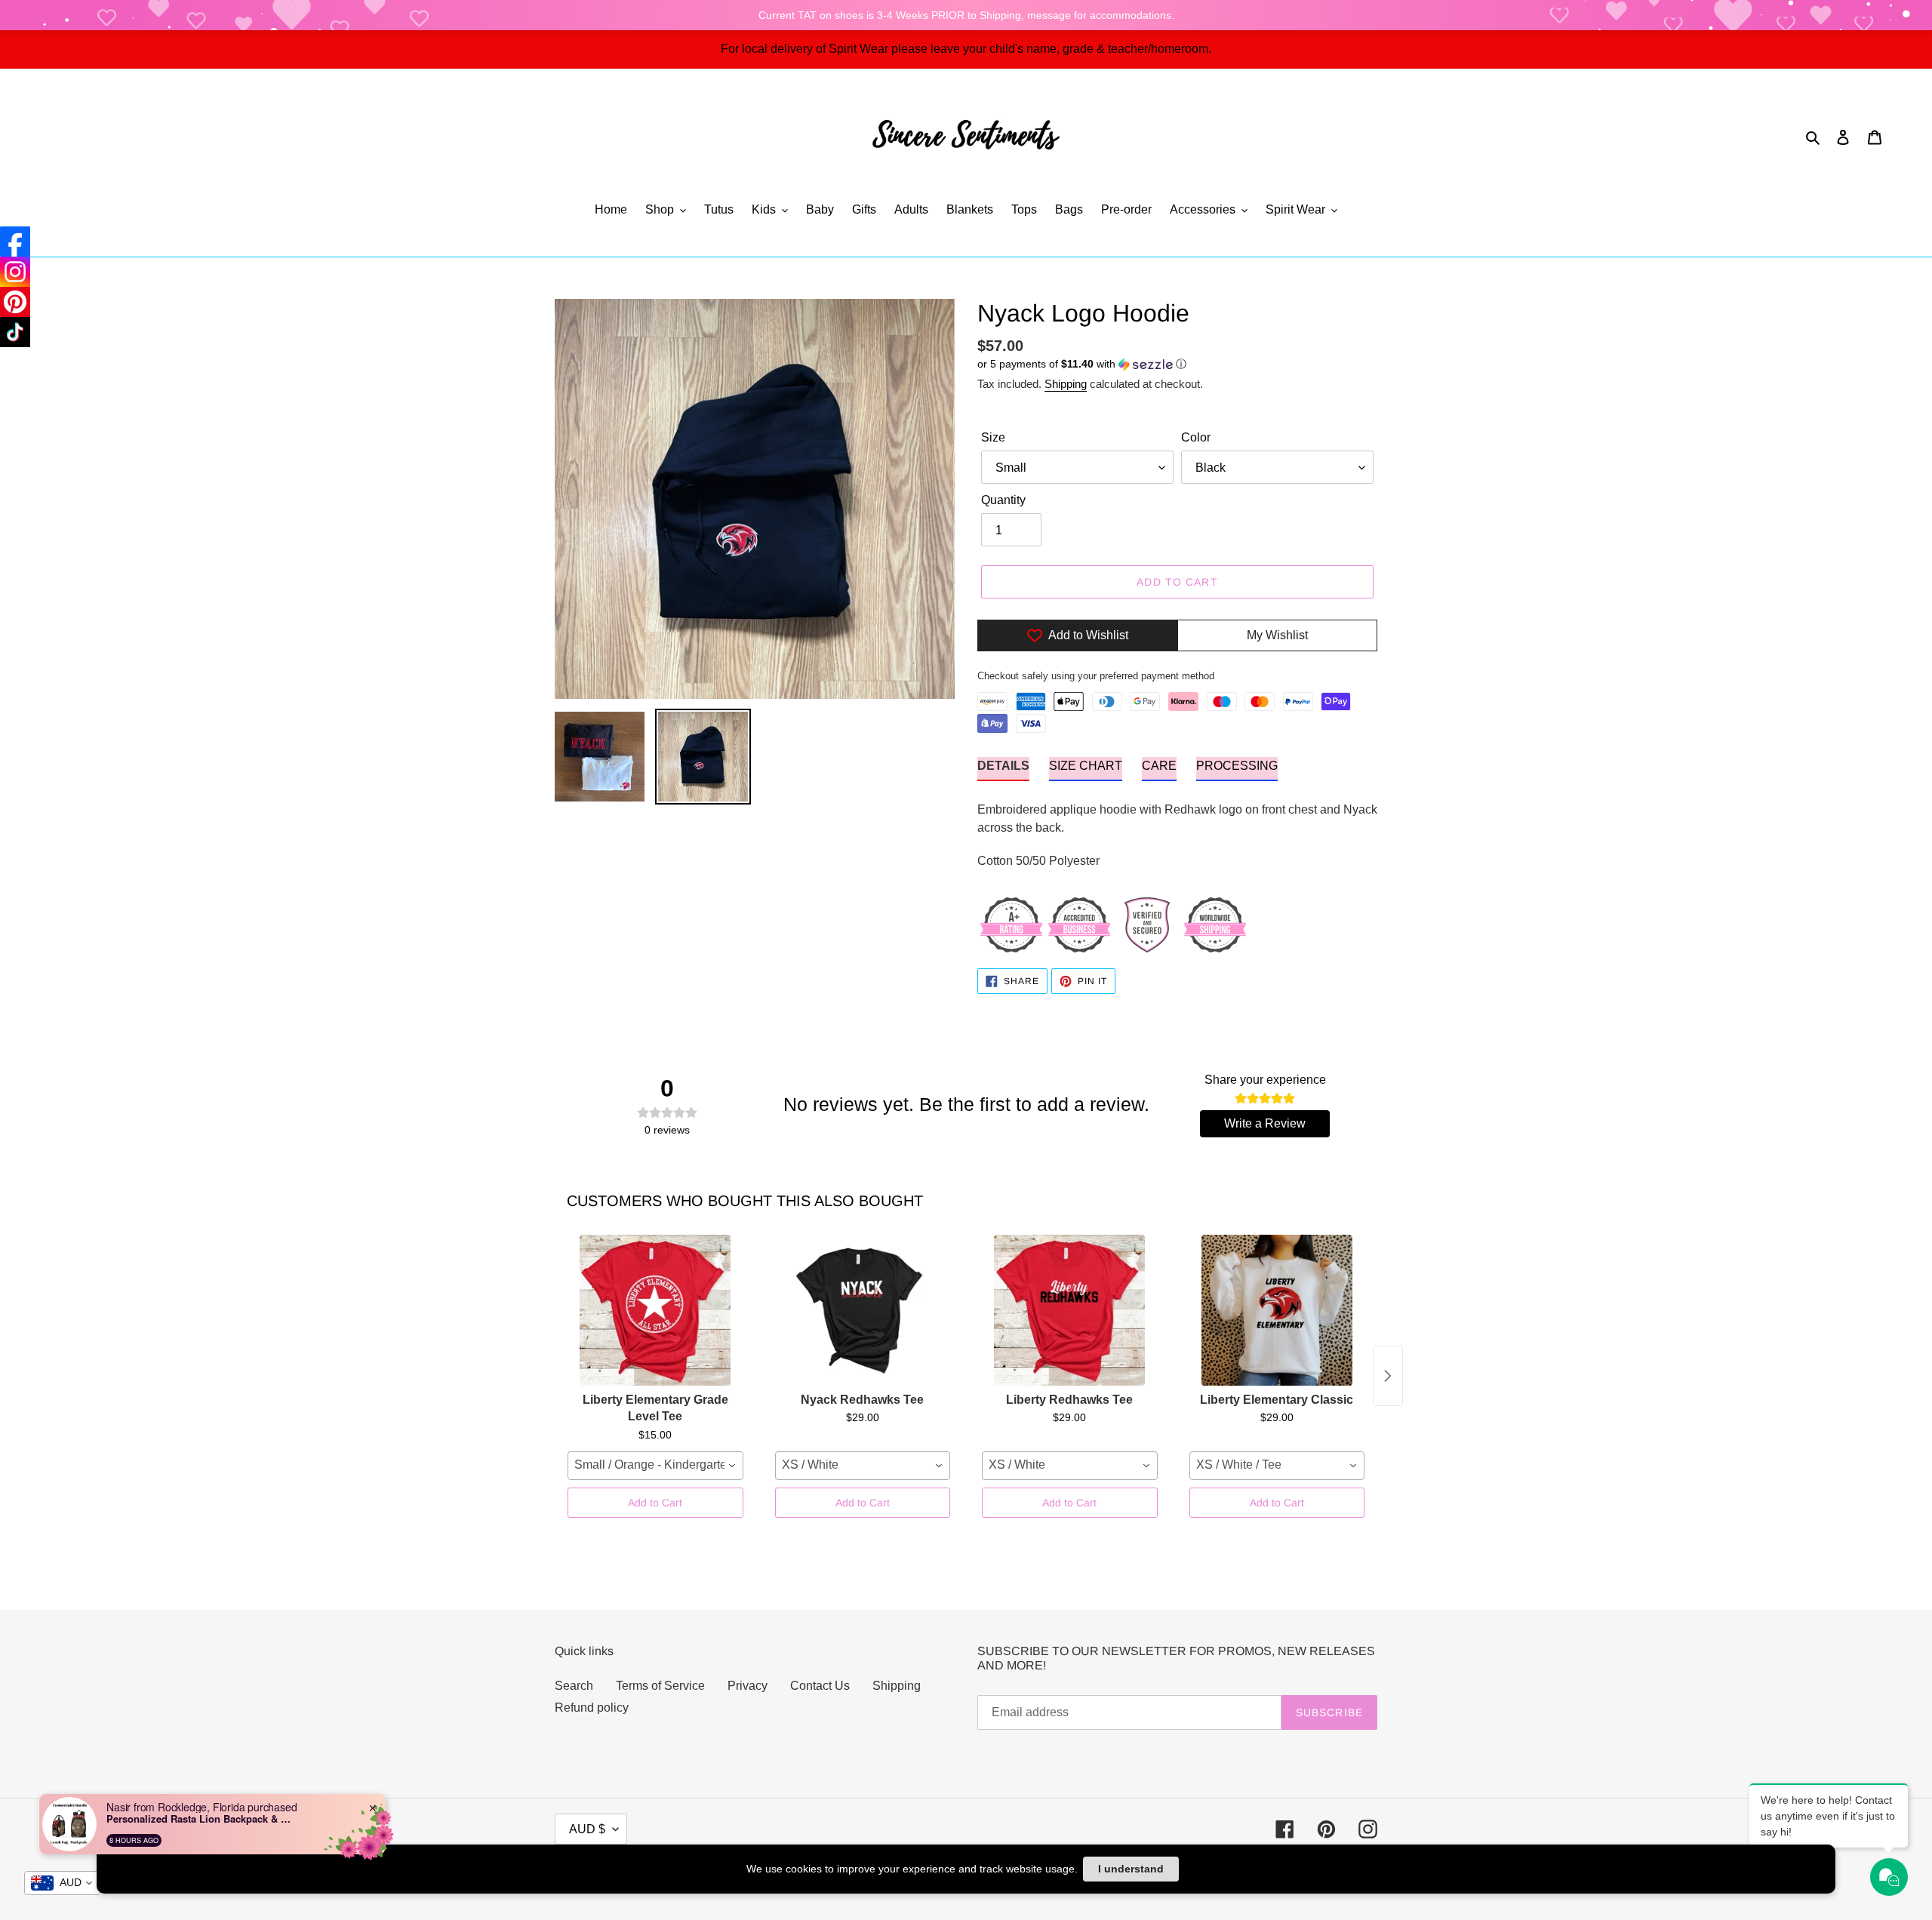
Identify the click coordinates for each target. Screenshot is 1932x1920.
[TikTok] (15, 332)
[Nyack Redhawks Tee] (863, 1310)
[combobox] (655, 1466)
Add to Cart (655, 1503)
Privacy (748, 1686)
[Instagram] (15, 272)
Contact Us (820, 1686)
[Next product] (1388, 1376)
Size (993, 437)
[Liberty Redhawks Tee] (1070, 1310)
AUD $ (587, 1829)
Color (1196, 437)
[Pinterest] (15, 302)
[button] (1082, 364)
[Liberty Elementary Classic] (1277, 1310)
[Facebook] (15, 242)
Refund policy (592, 1708)
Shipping (1066, 384)
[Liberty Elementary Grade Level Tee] (655, 1310)
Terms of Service (660, 1686)
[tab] (1003, 769)
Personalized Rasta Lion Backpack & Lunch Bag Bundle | (201, 1819)
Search (574, 1686)
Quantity (1003, 500)
